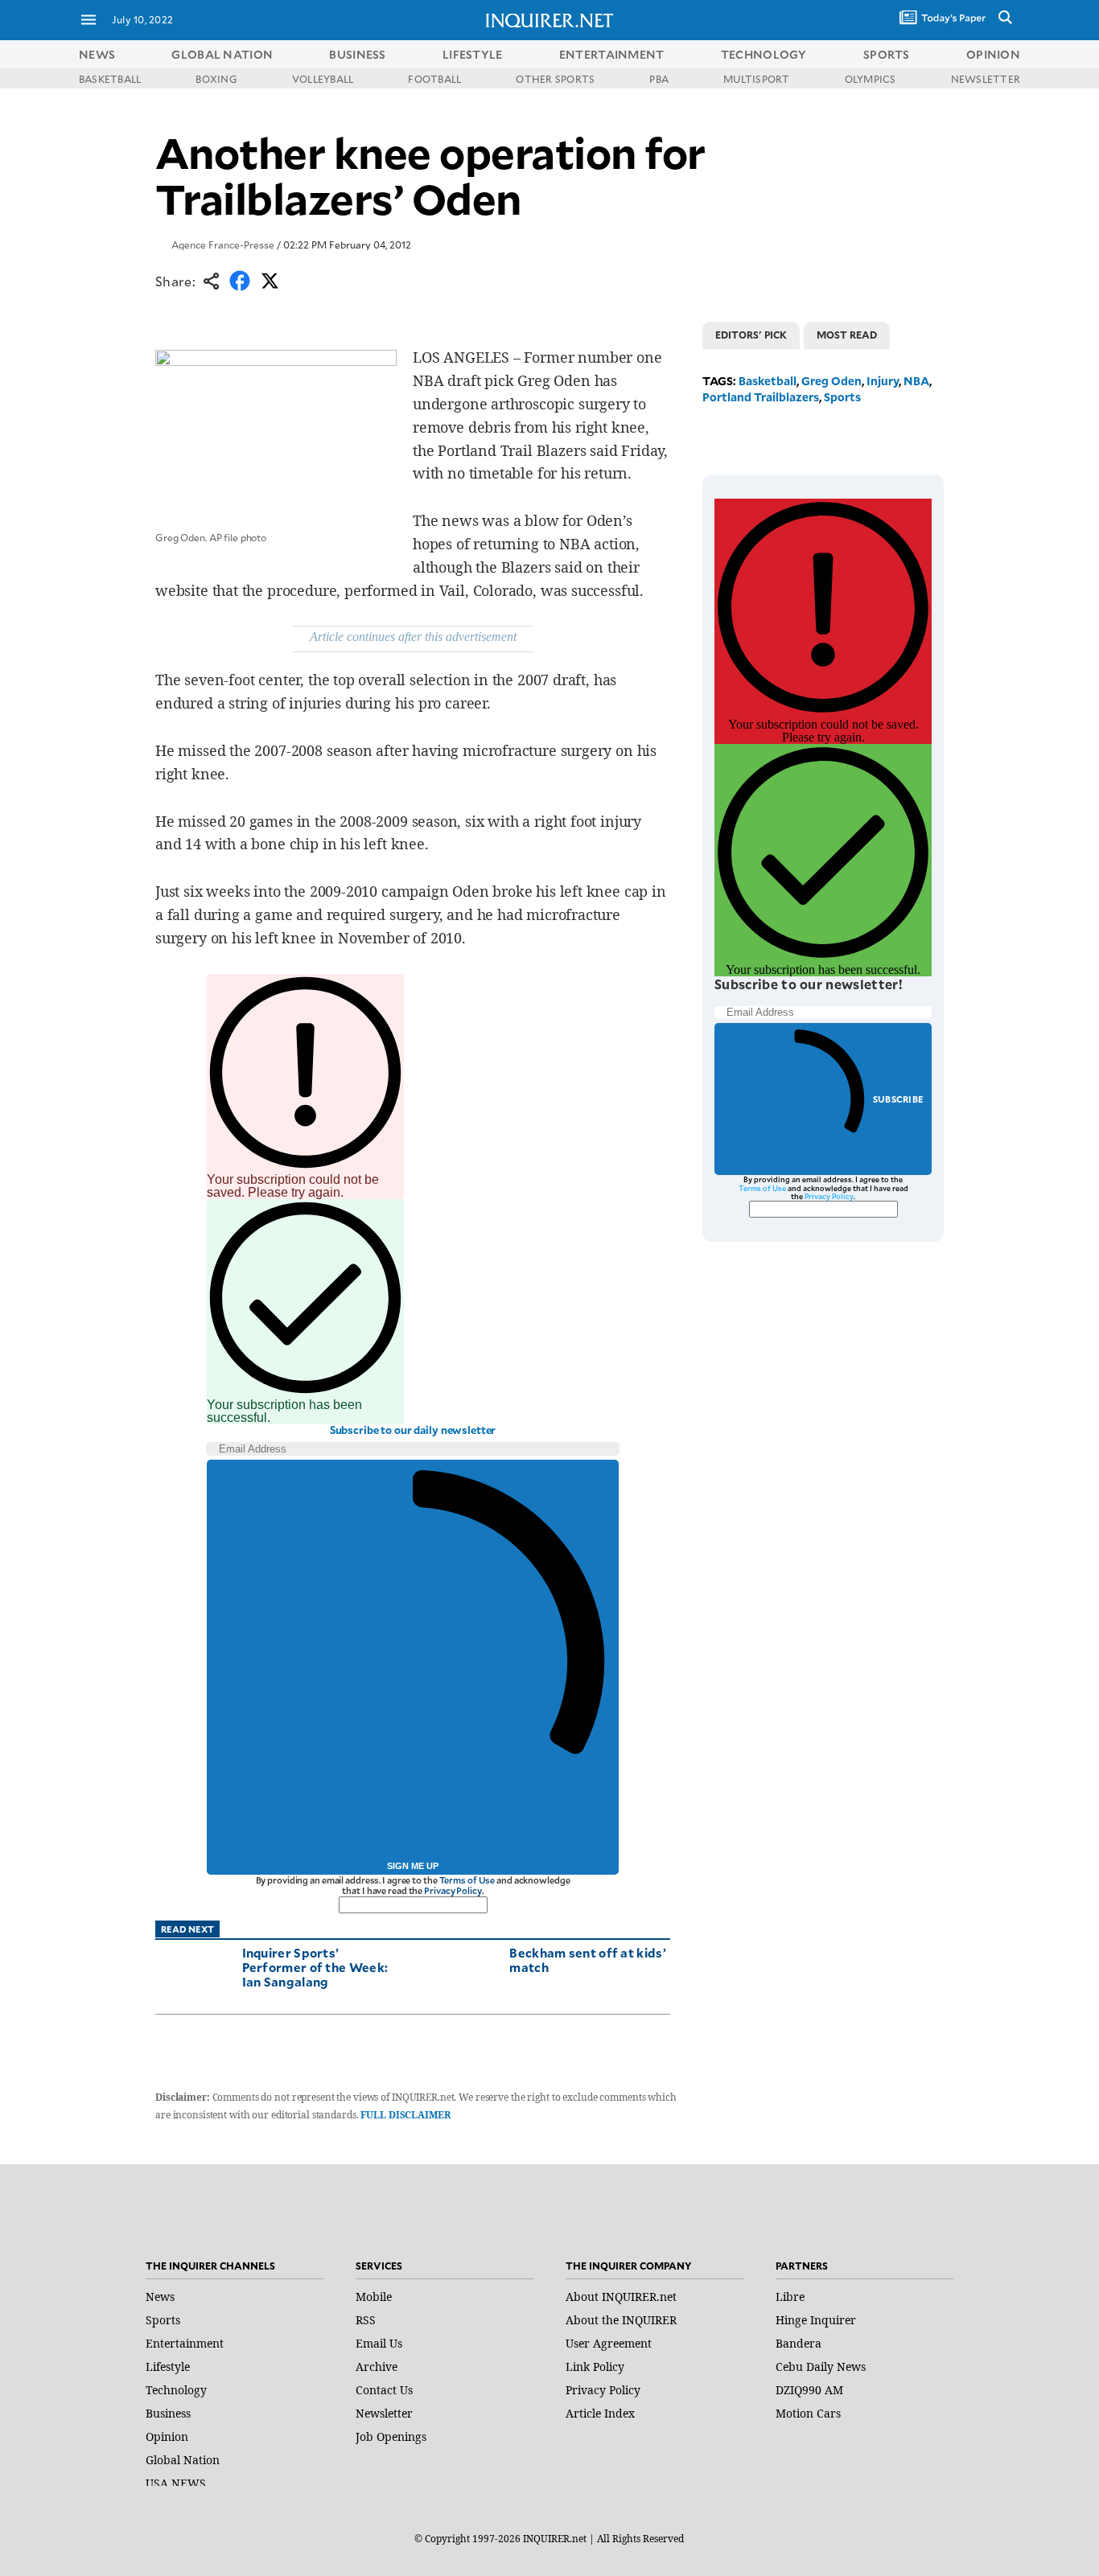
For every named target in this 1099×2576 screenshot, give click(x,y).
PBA (659, 79)
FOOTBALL (434, 79)
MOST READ (847, 335)
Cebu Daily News (821, 2366)
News (97, 54)
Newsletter (384, 2413)
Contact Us (384, 2390)
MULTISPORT (756, 79)
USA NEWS (176, 2483)
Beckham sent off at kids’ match (588, 1960)
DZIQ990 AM (809, 2390)
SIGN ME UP (413, 1866)
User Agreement (609, 2343)
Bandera (799, 2343)
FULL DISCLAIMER (405, 2115)
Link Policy (595, 2366)
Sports (842, 397)
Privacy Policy (453, 1890)
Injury (883, 381)
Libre (790, 2297)
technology (764, 54)
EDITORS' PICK (751, 335)
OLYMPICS (871, 79)
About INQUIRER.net (621, 2297)
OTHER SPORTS (555, 79)
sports (887, 54)
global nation (222, 54)
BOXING (216, 79)
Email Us (379, 2343)
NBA (916, 381)
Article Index (600, 2413)
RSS (366, 2320)
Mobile (374, 2297)
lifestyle (473, 54)
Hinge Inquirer (816, 2320)
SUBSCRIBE (898, 1099)
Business (168, 2413)
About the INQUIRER (621, 2320)
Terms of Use (467, 1880)
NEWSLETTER (986, 79)
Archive (377, 2366)
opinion (993, 54)
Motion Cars (808, 2413)
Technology (176, 2390)
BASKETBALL (110, 79)
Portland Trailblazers (761, 397)
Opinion (167, 2436)
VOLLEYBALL (323, 79)
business (357, 54)
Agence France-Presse (223, 244)
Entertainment (185, 2343)
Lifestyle (168, 2366)
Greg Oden (831, 381)
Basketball (768, 381)
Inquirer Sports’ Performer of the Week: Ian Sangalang (315, 1967)
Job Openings (391, 2436)
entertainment (612, 54)
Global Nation (183, 2460)
